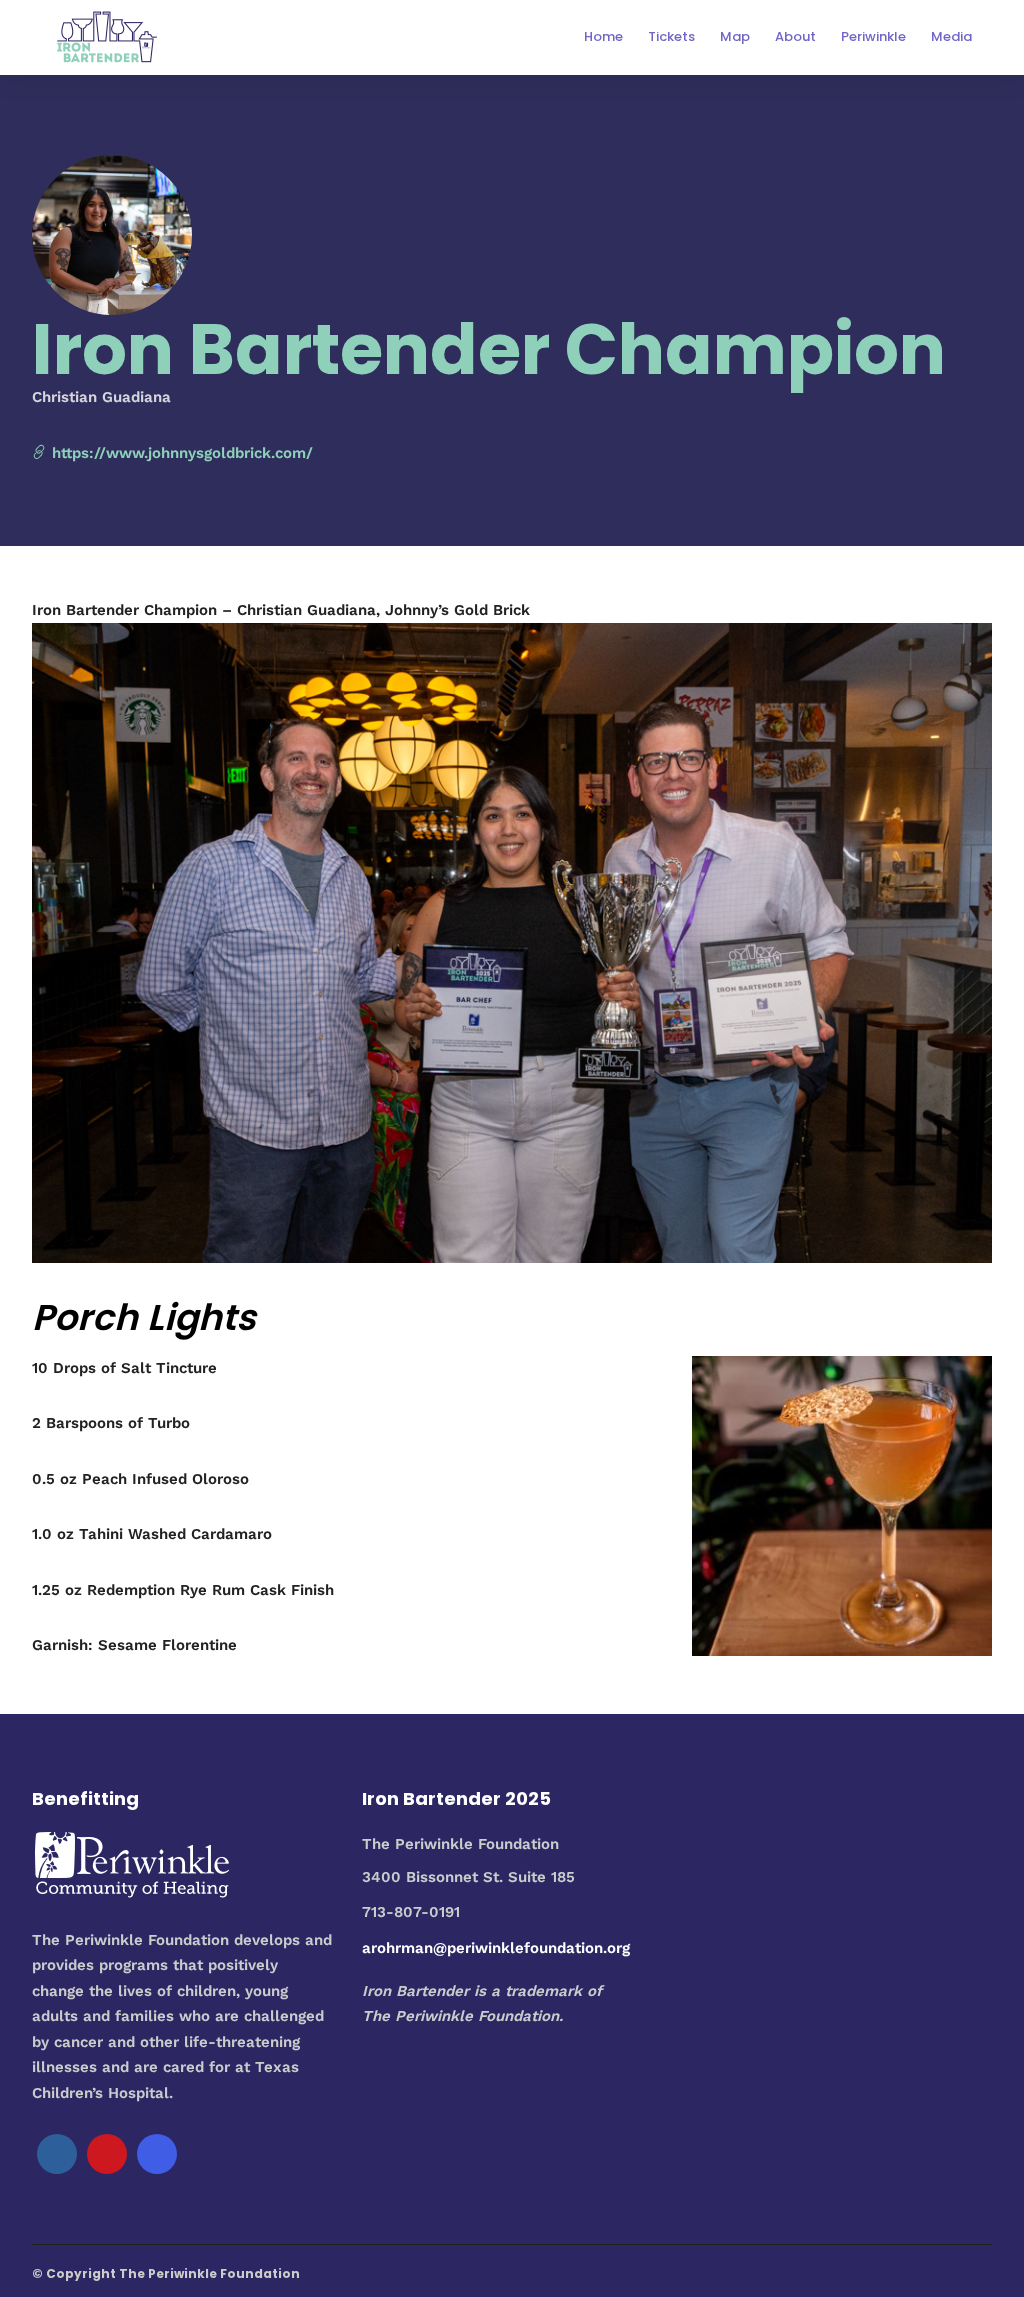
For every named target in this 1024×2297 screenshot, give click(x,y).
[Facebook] (57, 2154)
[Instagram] (157, 2154)
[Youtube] (107, 2154)
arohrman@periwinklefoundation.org (496, 1948)
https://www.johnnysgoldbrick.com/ (180, 453)
